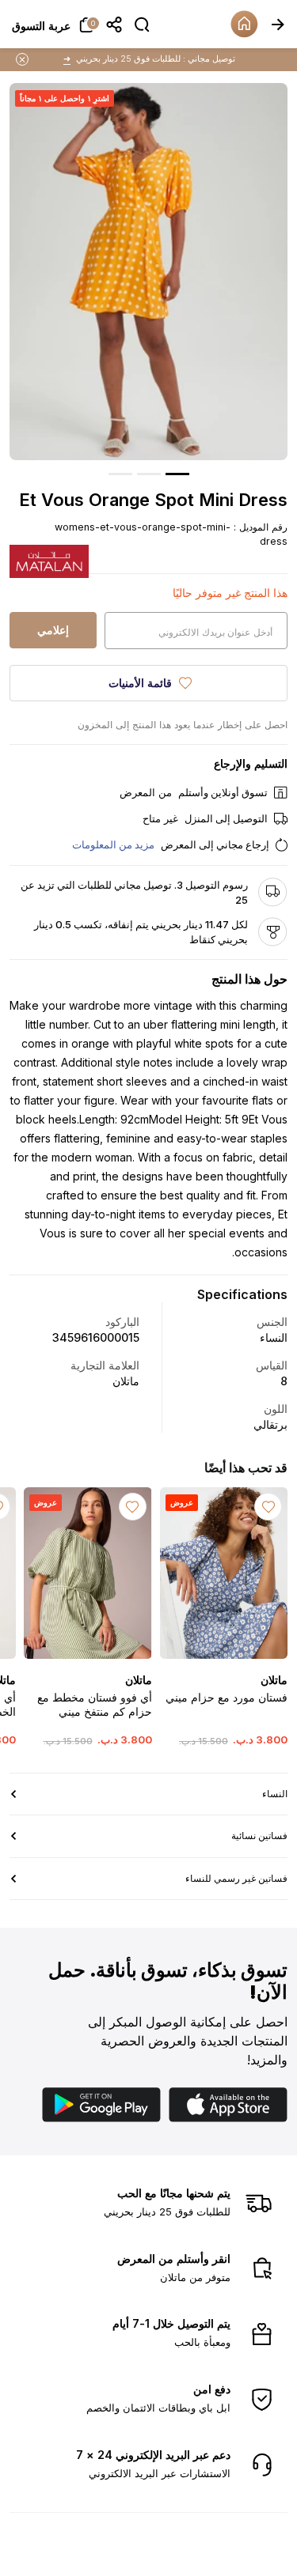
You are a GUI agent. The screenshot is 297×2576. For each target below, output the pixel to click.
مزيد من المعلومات (113, 844)
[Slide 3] (120, 474)
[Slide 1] (177, 474)
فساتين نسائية (259, 1836)
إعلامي (53, 630)
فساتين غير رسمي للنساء (236, 1878)
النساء (275, 1794)
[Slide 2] (149, 474)
